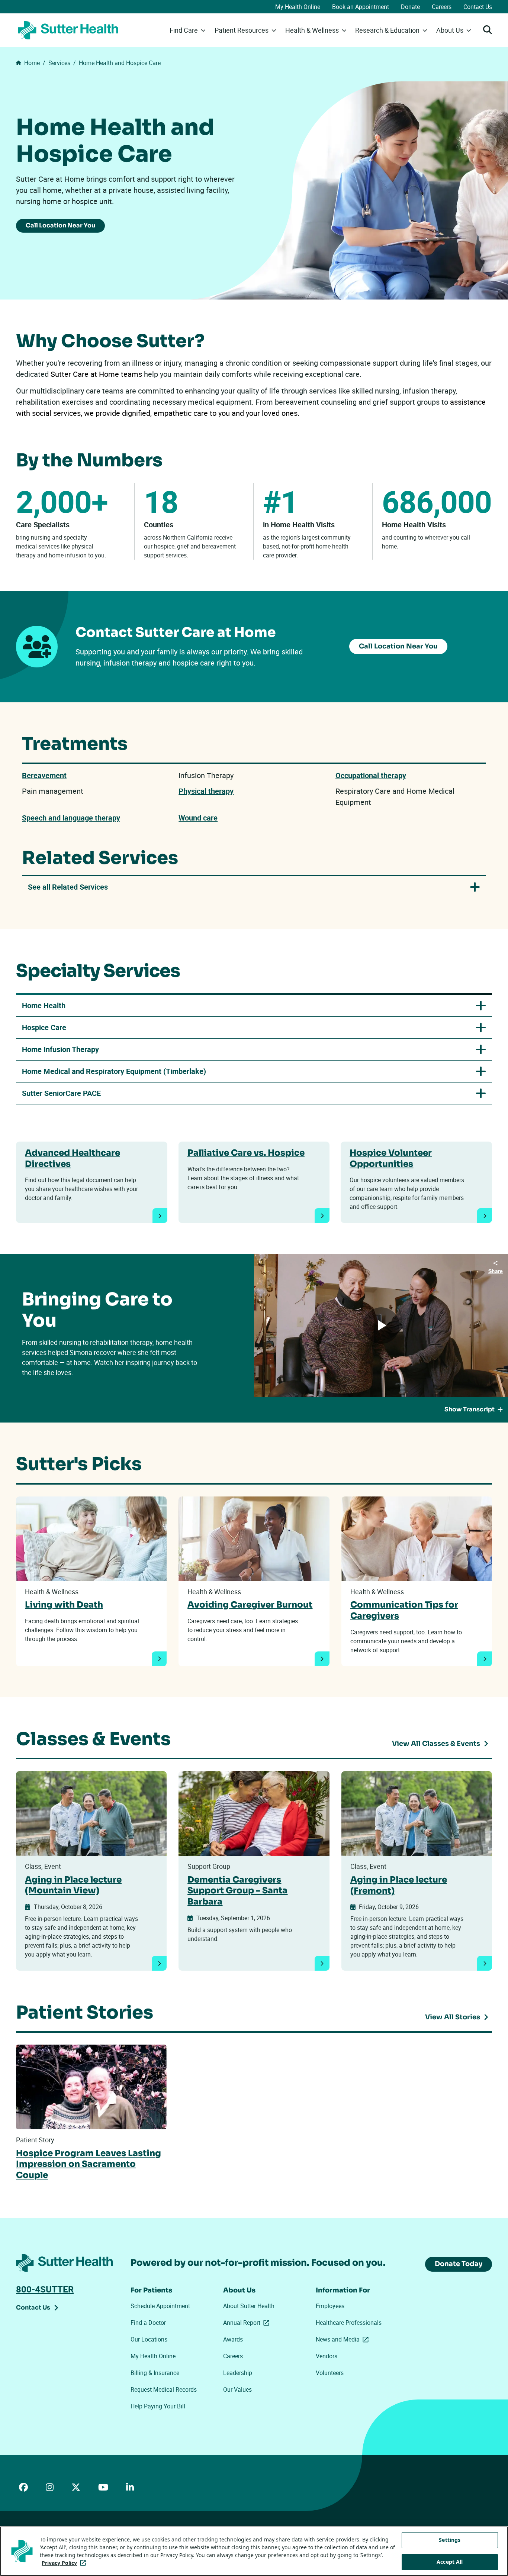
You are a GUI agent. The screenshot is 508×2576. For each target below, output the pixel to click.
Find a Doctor (148, 2323)
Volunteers (330, 2373)
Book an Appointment (361, 7)
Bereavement (44, 775)
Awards (233, 2339)
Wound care (198, 818)
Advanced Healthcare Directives (73, 1158)
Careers (442, 7)
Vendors (327, 2356)
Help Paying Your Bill (158, 2406)
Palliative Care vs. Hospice (246, 1153)
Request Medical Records (164, 2389)
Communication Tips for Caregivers (404, 1610)
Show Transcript (470, 1409)
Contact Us (478, 7)
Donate (410, 7)
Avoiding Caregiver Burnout (250, 1605)
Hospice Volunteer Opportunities (391, 1158)
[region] (254, 2551)
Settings (450, 2540)
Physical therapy (206, 791)
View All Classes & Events (436, 1744)
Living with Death (64, 1605)
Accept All (450, 2562)
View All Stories (453, 2017)
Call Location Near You (60, 225)
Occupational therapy (371, 775)
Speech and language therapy (71, 818)
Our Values (237, 2389)
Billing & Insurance (155, 2373)
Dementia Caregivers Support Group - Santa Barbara (237, 1891)
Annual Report (248, 2323)
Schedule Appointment (160, 2306)
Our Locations (149, 2339)
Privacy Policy (65, 2563)
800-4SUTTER (45, 2289)
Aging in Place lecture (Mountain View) (73, 1885)
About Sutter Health (249, 2306)
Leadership (238, 2373)
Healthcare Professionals (349, 2323)
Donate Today (459, 2264)
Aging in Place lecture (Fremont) (399, 1885)
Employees (330, 2306)
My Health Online (298, 7)
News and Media (344, 2339)
